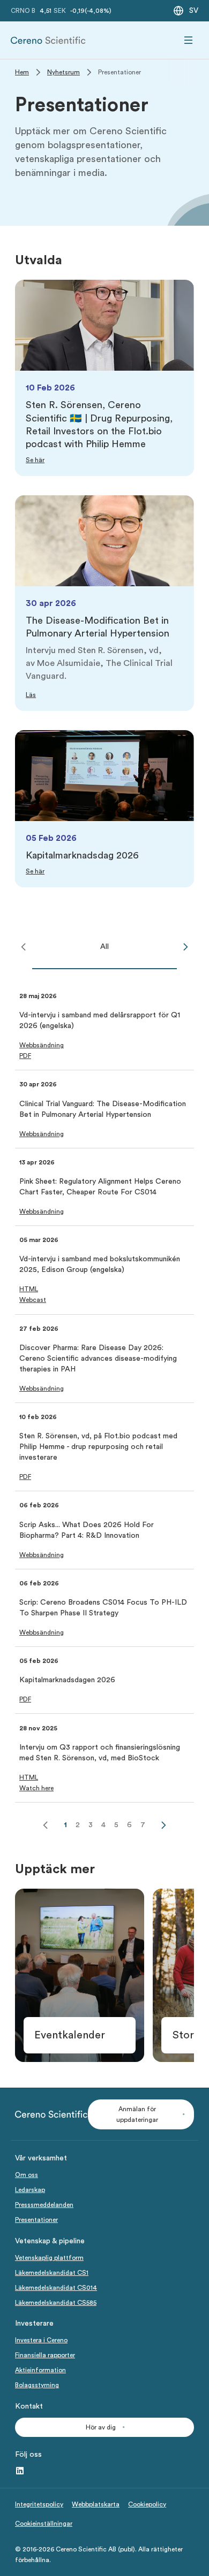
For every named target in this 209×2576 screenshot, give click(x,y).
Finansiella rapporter (45, 2355)
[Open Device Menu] (189, 40)
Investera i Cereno (41, 2340)
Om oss (27, 2175)
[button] (42, 1045)
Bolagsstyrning (37, 2385)
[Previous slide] (24, 947)
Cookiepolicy (147, 2504)
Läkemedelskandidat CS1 (52, 2273)
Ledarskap (30, 2190)
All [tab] (104, 947)
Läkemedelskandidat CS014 (56, 2288)
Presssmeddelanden (44, 2205)
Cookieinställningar (44, 2524)
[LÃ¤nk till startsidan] (48, 40)
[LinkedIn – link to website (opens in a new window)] (20, 2471)
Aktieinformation (40, 2370)
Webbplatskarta (96, 2504)
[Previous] (46, 1825)
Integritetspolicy (39, 2504)
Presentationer (36, 2220)
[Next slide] (185, 947)
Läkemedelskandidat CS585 (56, 2303)
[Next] (163, 1825)
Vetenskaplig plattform (49, 2258)
